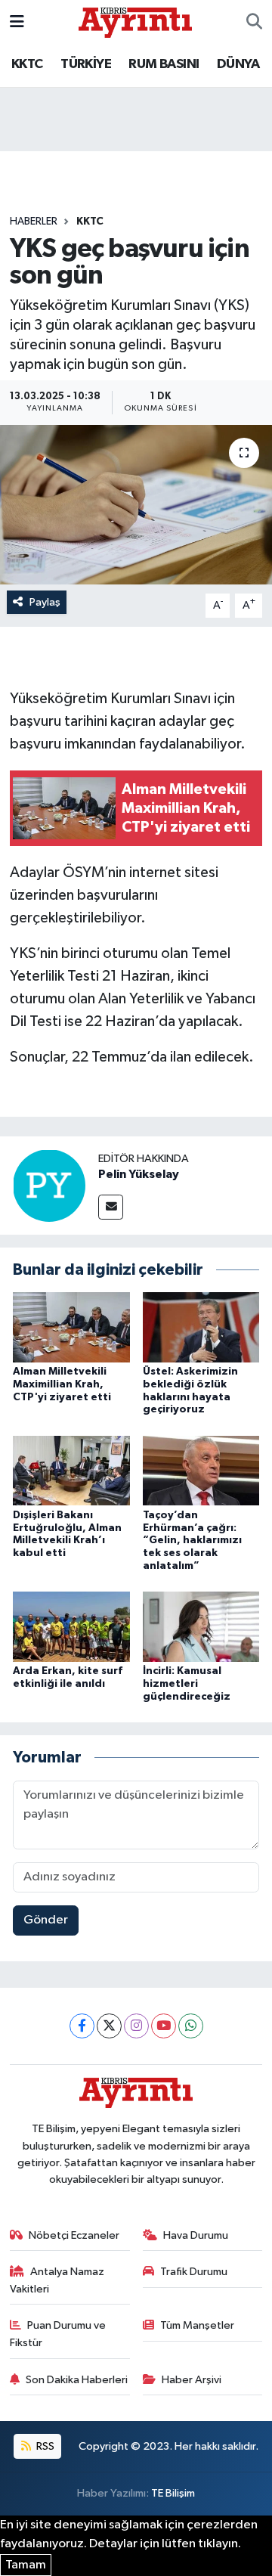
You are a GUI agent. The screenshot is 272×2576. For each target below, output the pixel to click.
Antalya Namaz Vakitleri (57, 2280)
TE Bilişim (173, 2493)
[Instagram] (136, 2026)
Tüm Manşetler (197, 2325)
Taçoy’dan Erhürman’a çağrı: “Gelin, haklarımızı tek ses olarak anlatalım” (192, 1541)
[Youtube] (164, 2026)
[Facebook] (82, 2026)
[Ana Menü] (17, 22)
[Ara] (254, 23)
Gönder (46, 1920)
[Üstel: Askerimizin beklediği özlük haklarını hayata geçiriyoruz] (201, 1327)
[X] (109, 2026)
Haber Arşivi (192, 2380)
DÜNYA (238, 64)
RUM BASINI (164, 64)
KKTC (27, 64)
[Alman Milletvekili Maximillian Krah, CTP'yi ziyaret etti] (71, 1327)
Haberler (34, 222)
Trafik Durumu (194, 2272)
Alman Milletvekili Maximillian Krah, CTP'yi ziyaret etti (62, 1384)
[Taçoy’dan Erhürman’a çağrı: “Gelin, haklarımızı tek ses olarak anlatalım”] (201, 1470)
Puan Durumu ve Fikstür (58, 2334)
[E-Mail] (111, 1207)
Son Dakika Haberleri (77, 2380)
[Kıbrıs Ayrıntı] (135, 22)
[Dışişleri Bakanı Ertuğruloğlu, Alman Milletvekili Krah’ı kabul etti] (71, 1470)
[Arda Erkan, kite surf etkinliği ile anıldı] (71, 1627)
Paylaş (45, 602)
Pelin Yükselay (139, 1174)
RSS (44, 2446)
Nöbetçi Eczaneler (74, 2235)
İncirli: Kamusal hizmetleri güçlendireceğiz (187, 1684)
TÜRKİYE (86, 64)
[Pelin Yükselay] (49, 1185)
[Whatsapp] (191, 2026)
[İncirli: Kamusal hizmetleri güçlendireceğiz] (201, 1627)
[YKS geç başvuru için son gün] (136, 505)
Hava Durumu (196, 2235)
